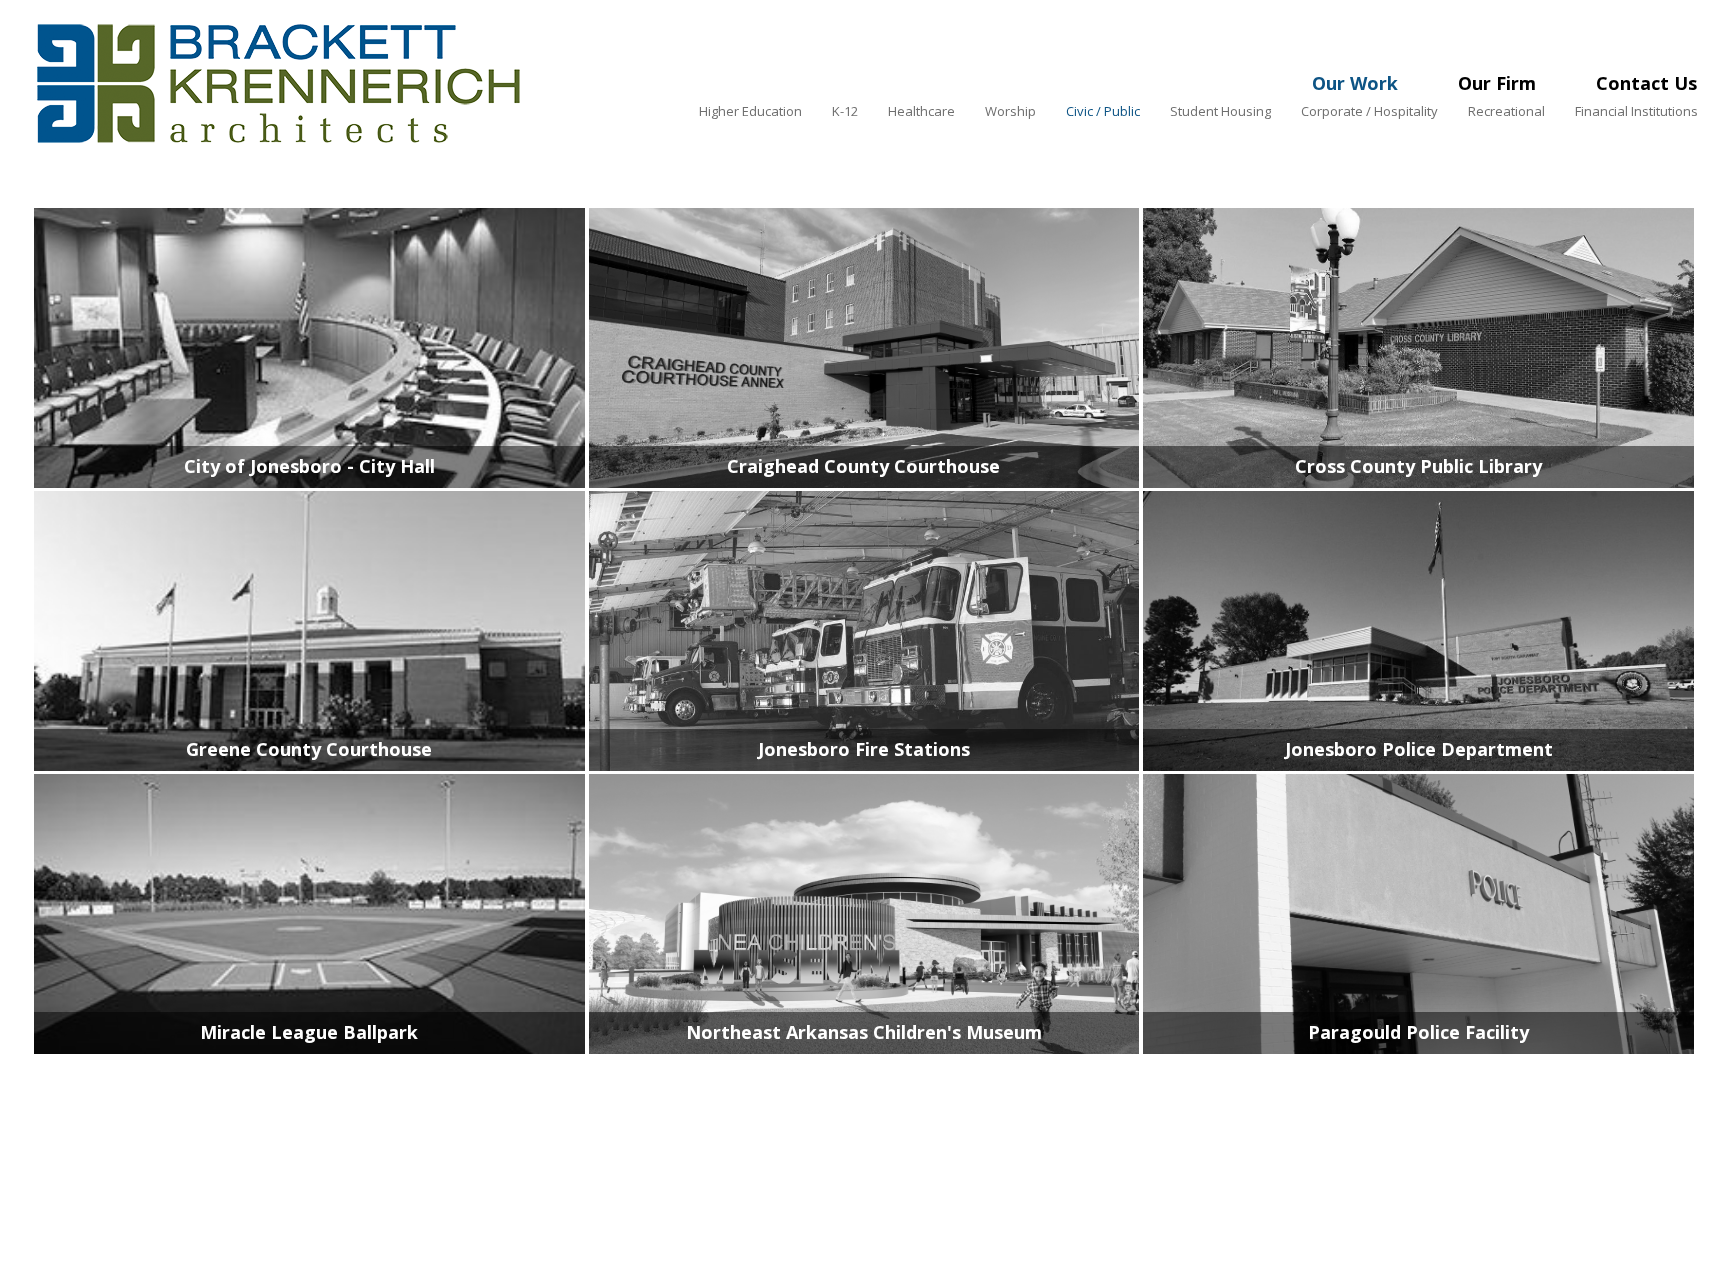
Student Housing (1220, 111)
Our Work (1355, 83)
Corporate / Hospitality (1369, 111)
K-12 (845, 111)
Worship (1010, 111)
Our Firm (1497, 83)
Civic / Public (1103, 111)
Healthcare (921, 111)
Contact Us (1646, 83)
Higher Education (750, 111)
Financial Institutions (1636, 111)
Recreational (1506, 111)
